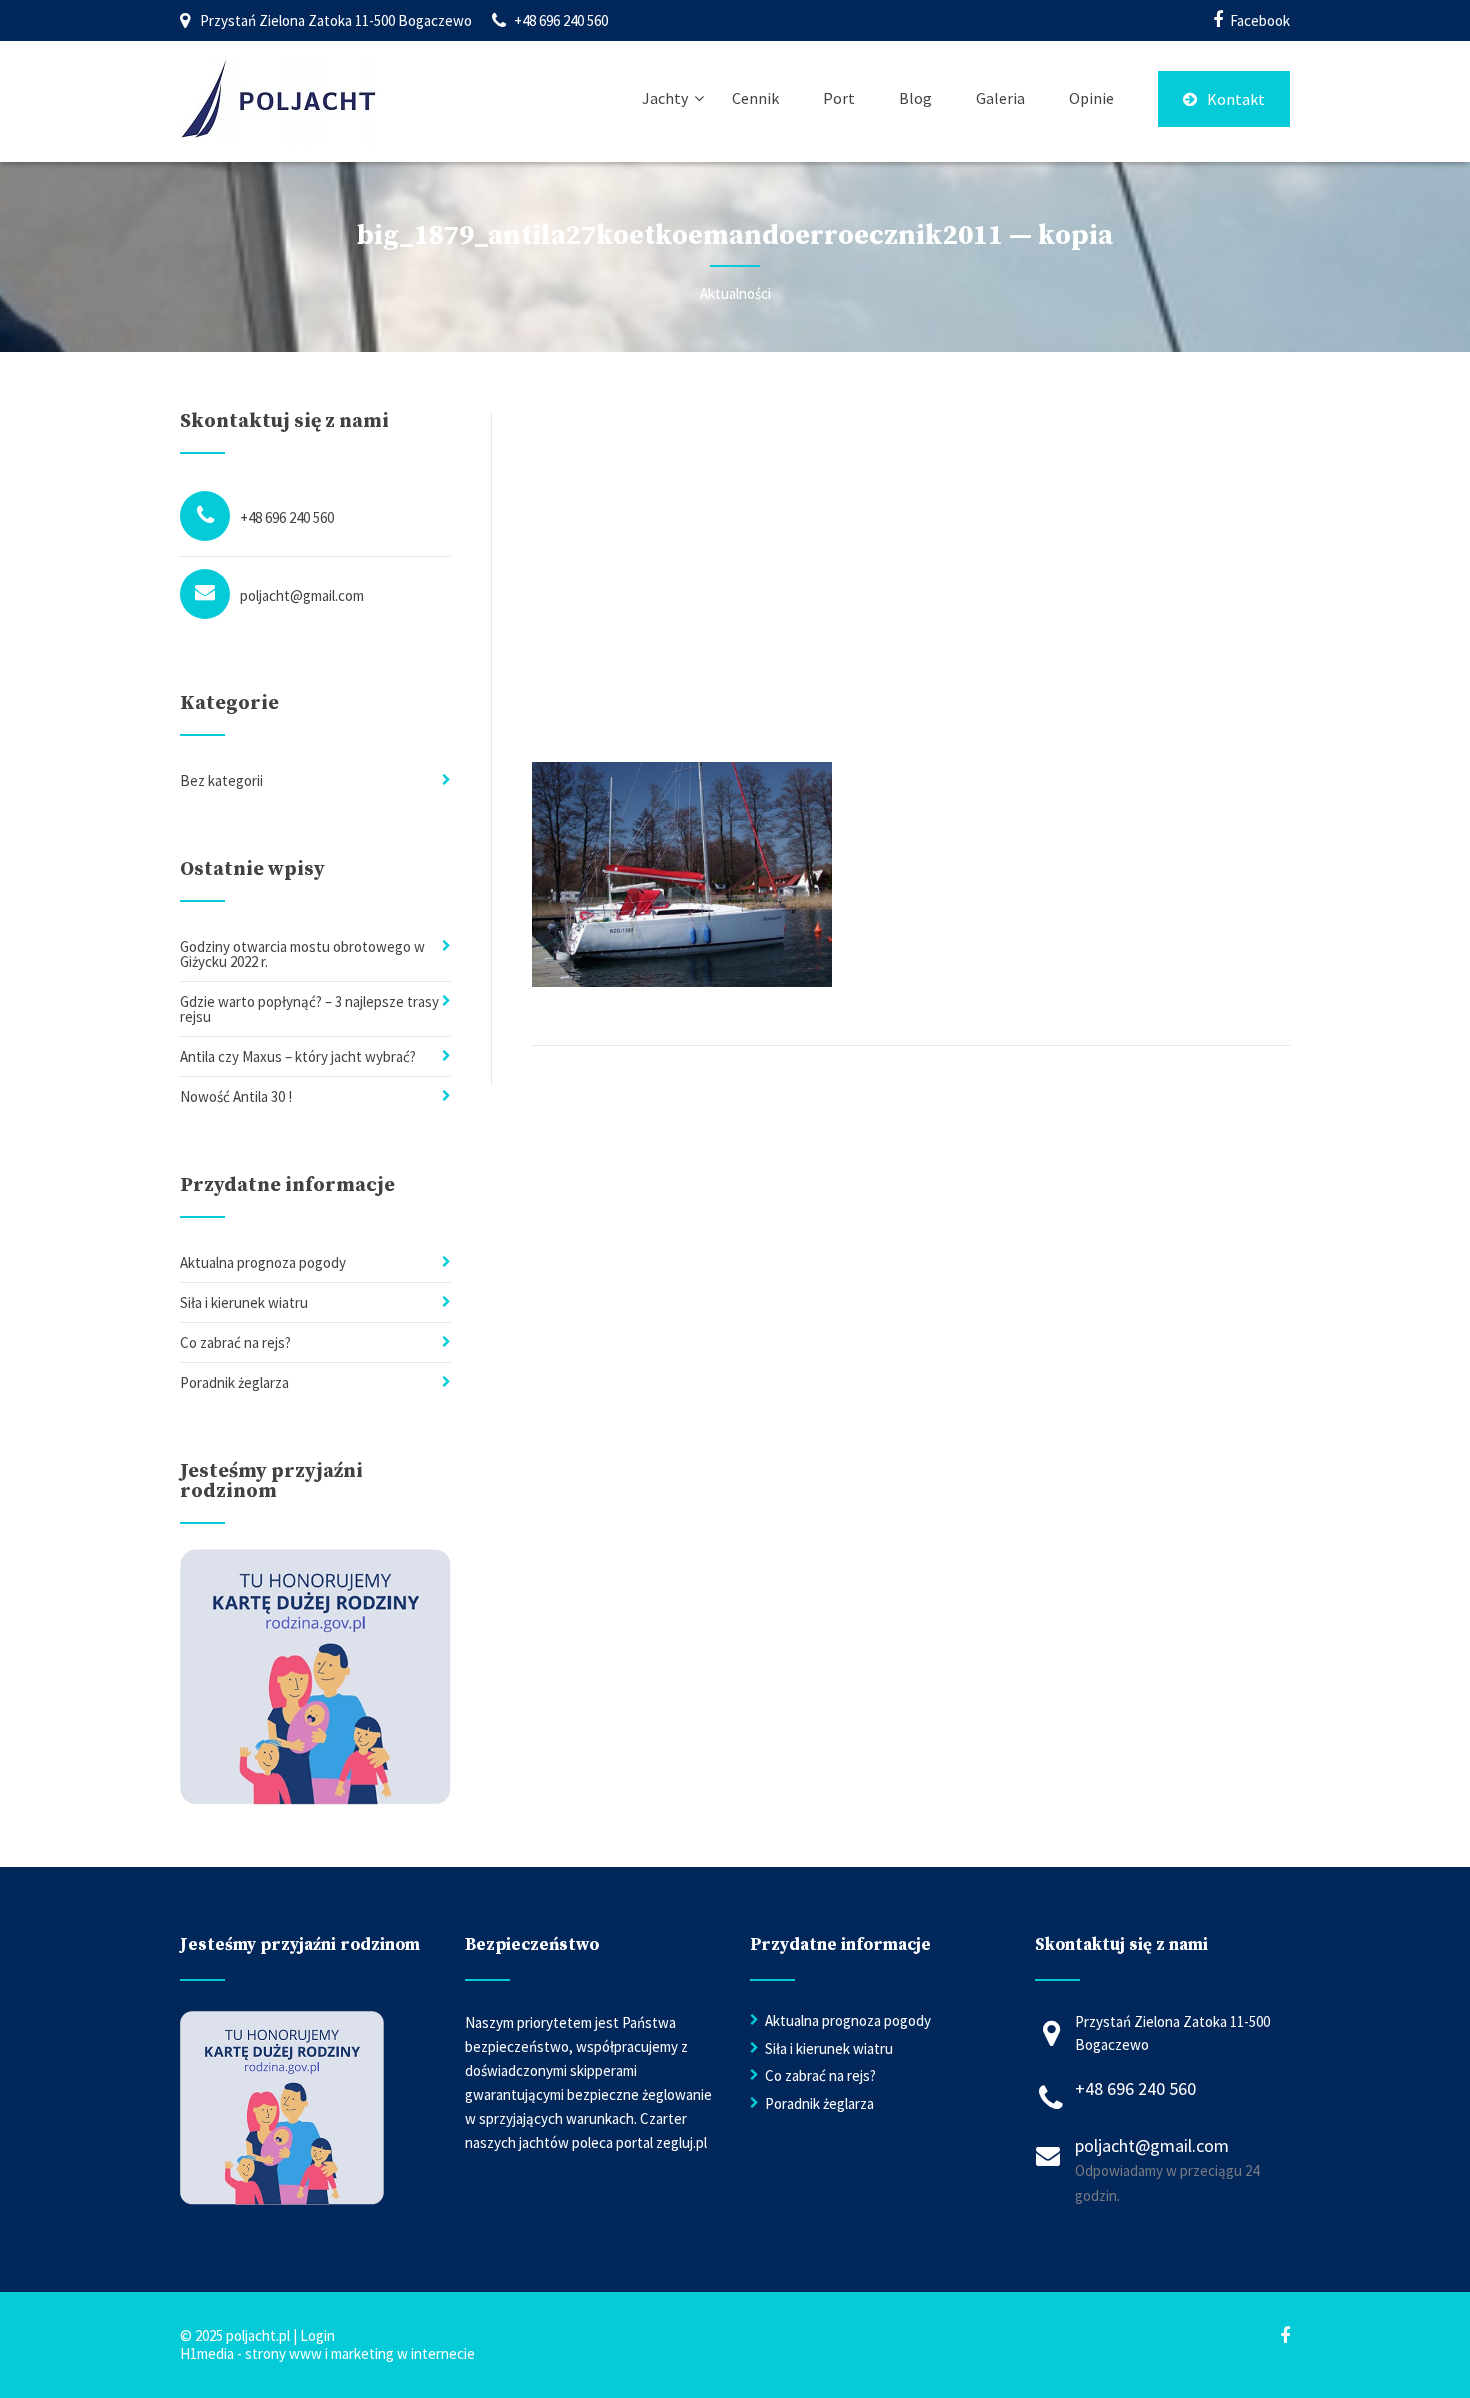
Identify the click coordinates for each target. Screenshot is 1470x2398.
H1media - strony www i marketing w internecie (327, 2353)
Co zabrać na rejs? (235, 1342)
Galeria (1000, 98)
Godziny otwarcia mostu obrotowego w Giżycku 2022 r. (302, 954)
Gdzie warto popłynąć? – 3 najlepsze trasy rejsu (309, 1009)
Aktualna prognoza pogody (263, 1262)
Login (317, 2335)
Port (839, 98)
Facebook (1260, 20)
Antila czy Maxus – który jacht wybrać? (298, 1056)
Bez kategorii (221, 780)
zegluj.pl (681, 2142)
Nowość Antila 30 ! (236, 1096)
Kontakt (1236, 99)
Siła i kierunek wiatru (244, 1302)
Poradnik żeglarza (234, 1382)
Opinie (1091, 98)
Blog (915, 98)
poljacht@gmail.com (302, 595)
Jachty (665, 98)
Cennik (755, 98)
